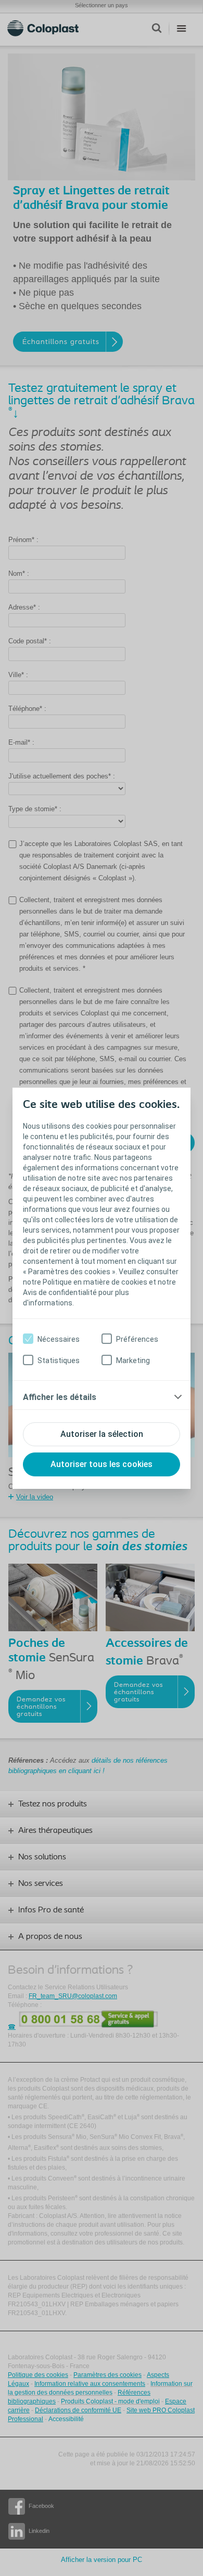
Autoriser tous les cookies (102, 1464)
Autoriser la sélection (102, 1434)
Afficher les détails (60, 1397)
